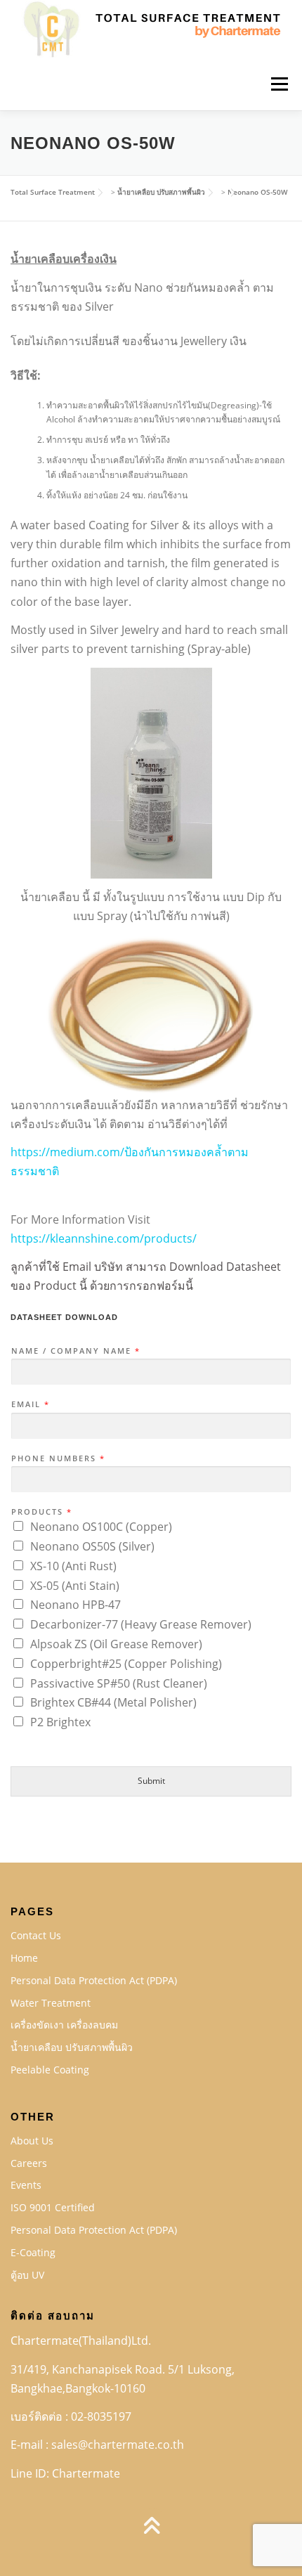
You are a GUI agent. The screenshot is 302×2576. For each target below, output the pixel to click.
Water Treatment (51, 2003)
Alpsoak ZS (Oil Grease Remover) (116, 1644)
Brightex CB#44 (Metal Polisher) (113, 1702)
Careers (29, 2163)
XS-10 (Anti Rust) (73, 1566)
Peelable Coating (50, 2070)
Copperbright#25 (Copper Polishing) (126, 1664)
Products (41, 1512)
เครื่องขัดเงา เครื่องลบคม (64, 2025)
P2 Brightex (60, 1722)
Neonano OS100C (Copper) (101, 1527)
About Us (32, 2141)
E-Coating (33, 2252)
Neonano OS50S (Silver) (92, 1546)
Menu (278, 84)
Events (26, 2185)
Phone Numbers (58, 1458)
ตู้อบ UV (27, 2275)
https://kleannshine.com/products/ (104, 1238)
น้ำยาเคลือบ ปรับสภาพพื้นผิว (72, 2047)
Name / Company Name (75, 1351)
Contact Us (36, 1935)
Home (24, 1958)
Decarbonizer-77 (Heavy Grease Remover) (141, 1624)
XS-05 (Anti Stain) (75, 1586)
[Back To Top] (151, 2526)
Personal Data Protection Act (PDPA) (94, 1980)
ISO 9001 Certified (53, 2207)
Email (30, 1404)
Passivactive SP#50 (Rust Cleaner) (119, 1683)
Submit (151, 1781)
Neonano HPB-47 (75, 1605)
